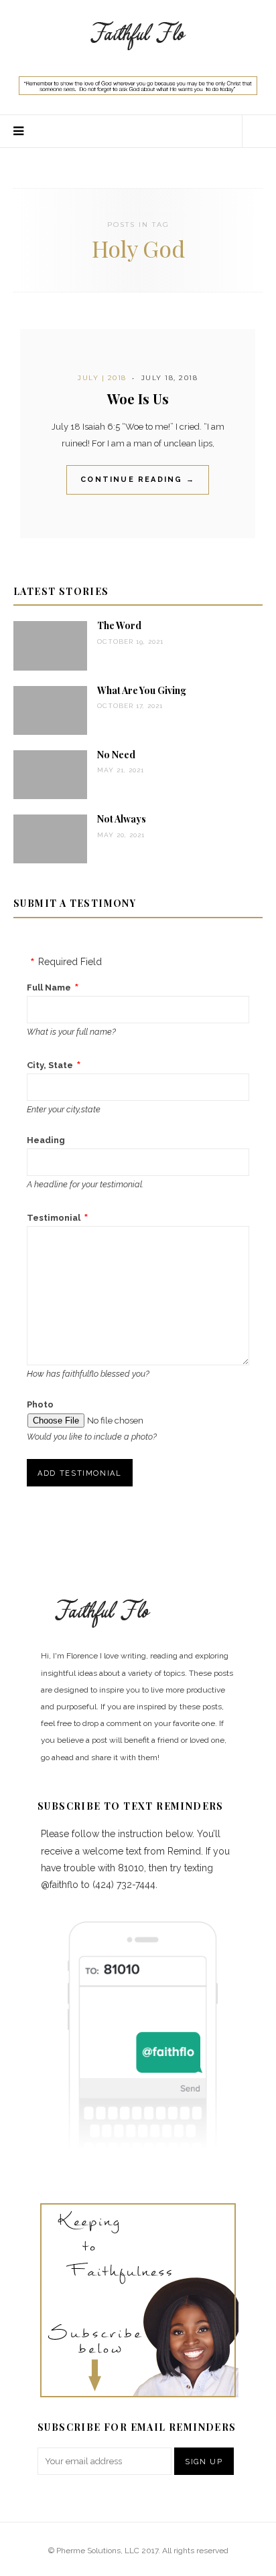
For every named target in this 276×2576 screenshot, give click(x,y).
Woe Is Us (138, 399)
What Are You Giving (142, 690)
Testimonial (54, 1218)
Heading (46, 1140)
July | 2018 (102, 378)
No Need (116, 755)
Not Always (122, 819)
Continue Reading (138, 480)
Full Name (49, 988)
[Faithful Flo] (138, 34)
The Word (119, 625)
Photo (40, 1404)
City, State (50, 1065)
